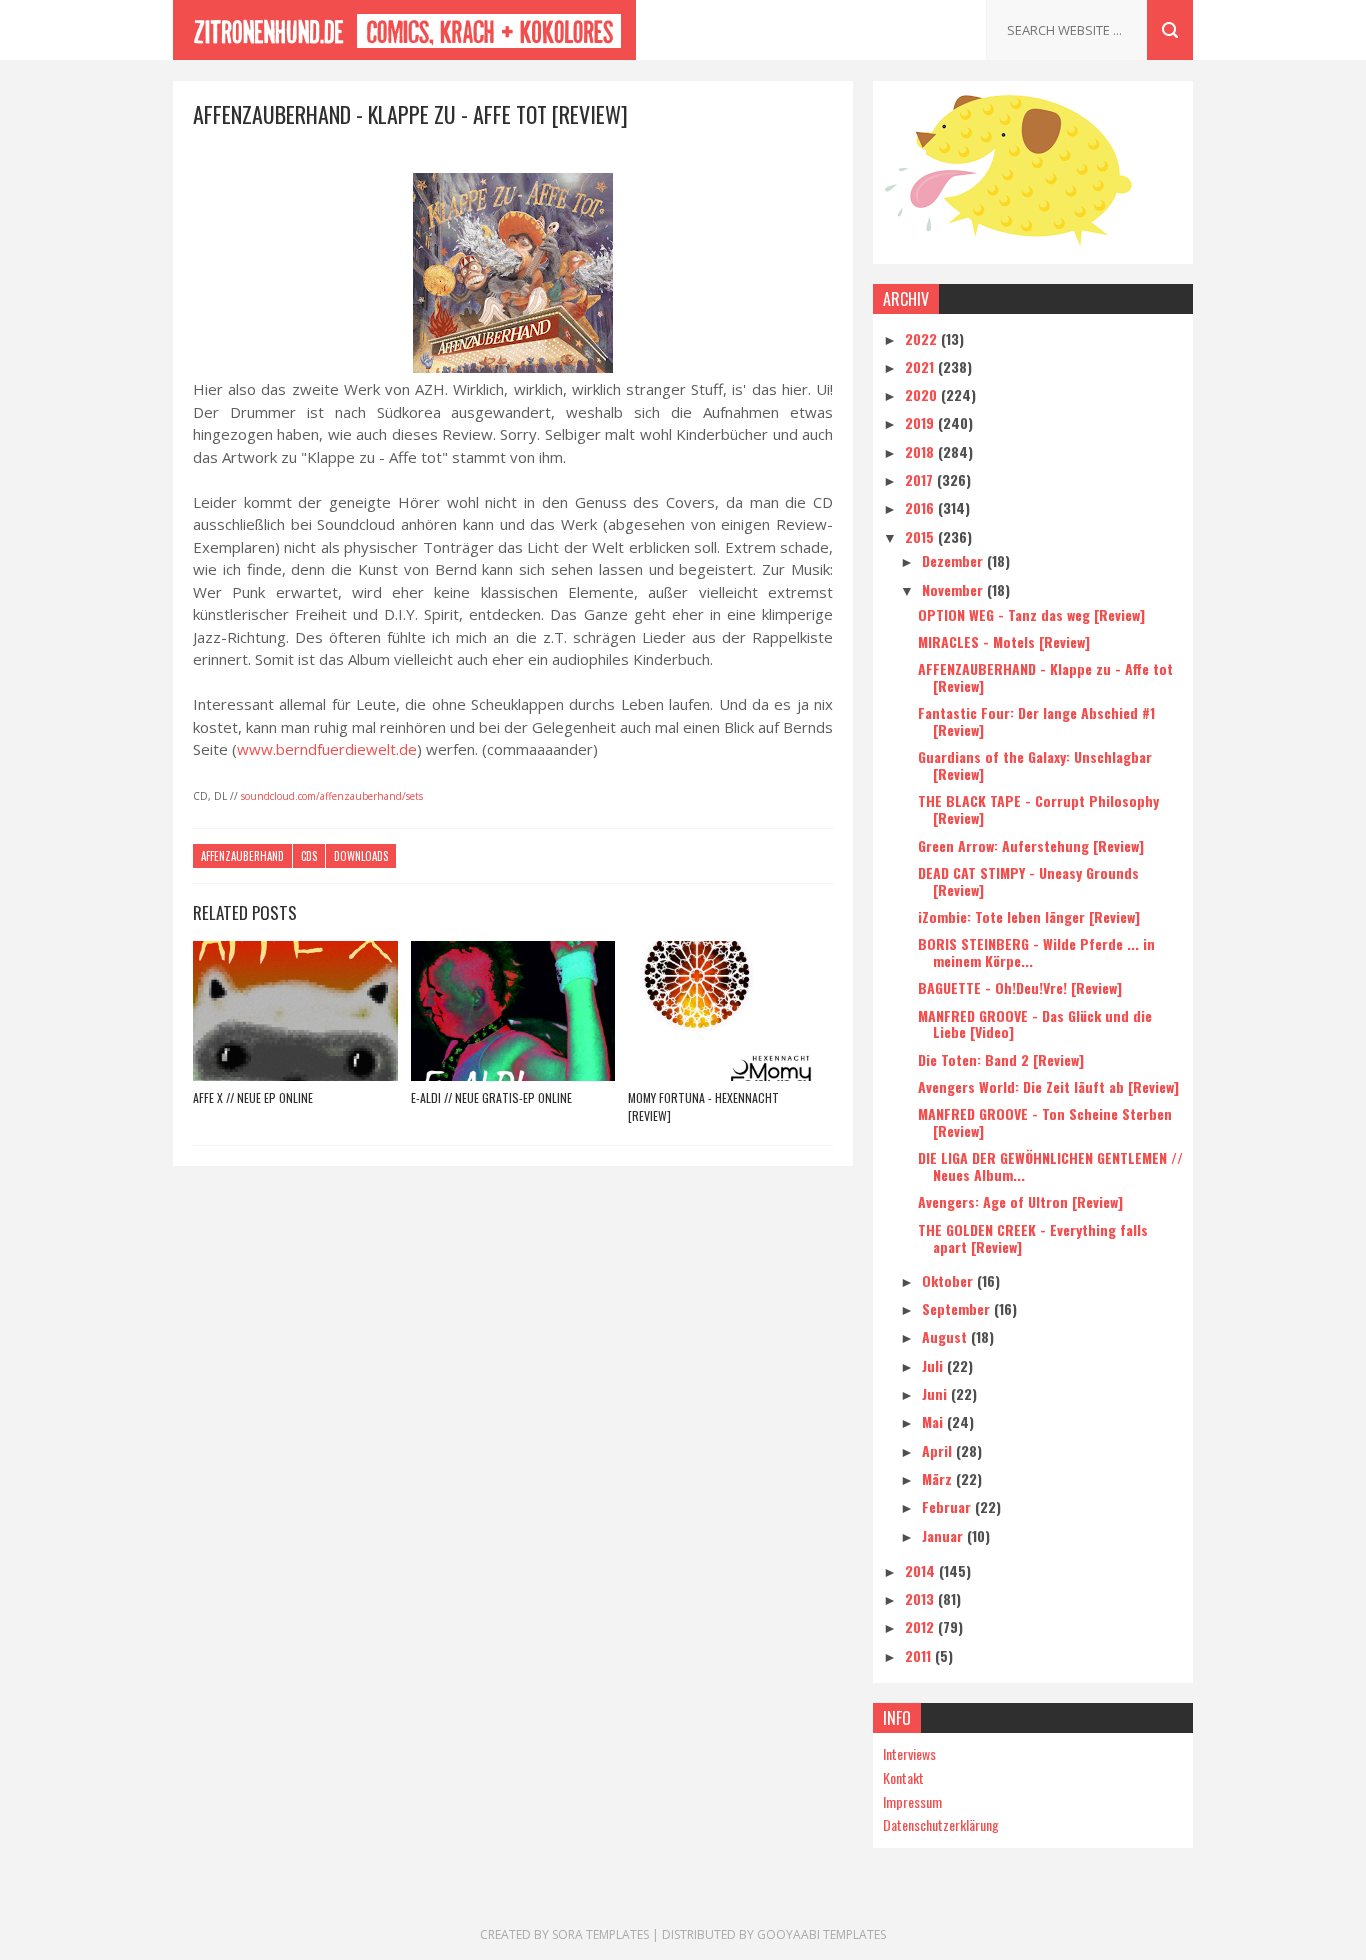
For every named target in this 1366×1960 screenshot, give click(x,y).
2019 (921, 422)
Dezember (954, 560)
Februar (948, 1506)
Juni (936, 1393)
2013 (921, 1598)
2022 (923, 338)
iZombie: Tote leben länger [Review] (1029, 916)
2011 (920, 1655)
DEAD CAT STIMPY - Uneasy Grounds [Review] (1028, 881)
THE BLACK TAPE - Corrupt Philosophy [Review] (1038, 809)
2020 (923, 394)
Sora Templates (600, 1934)
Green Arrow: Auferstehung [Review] (1031, 845)
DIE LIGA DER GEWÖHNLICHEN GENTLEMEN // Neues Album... (1050, 1166)
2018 (921, 451)
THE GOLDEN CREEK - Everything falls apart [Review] (1033, 1238)
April (939, 1450)
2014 (922, 1570)
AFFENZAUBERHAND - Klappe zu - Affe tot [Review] (1045, 677)
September (958, 1308)
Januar (944, 1535)
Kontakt (903, 1777)
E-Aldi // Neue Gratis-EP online (491, 1097)
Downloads (361, 856)
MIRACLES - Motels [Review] (1004, 641)
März (939, 1478)
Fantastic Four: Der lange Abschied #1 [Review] (1036, 721)
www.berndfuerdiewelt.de (327, 749)
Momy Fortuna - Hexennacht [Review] (703, 1106)
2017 (921, 479)
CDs (309, 856)
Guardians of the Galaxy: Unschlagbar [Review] (1035, 765)
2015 (921, 536)
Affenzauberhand (242, 856)
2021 (921, 366)
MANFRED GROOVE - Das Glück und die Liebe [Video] (1035, 1024)
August (946, 1336)
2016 (921, 507)
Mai (934, 1421)
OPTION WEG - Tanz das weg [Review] (1031, 614)
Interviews (909, 1753)
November (954, 589)
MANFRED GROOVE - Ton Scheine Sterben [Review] (1045, 1122)
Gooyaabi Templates (821, 1934)
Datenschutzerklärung (941, 1824)
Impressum (912, 1801)
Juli (934, 1365)
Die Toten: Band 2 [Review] (1001, 1059)
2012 (921, 1626)
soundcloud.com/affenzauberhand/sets (332, 796)
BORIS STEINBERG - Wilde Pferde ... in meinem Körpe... (1036, 952)
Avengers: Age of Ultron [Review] (1020, 1201)
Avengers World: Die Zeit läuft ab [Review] (1048, 1086)
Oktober (949, 1280)
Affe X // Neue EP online (253, 1097)
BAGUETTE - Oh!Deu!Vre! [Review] (1020, 987)
